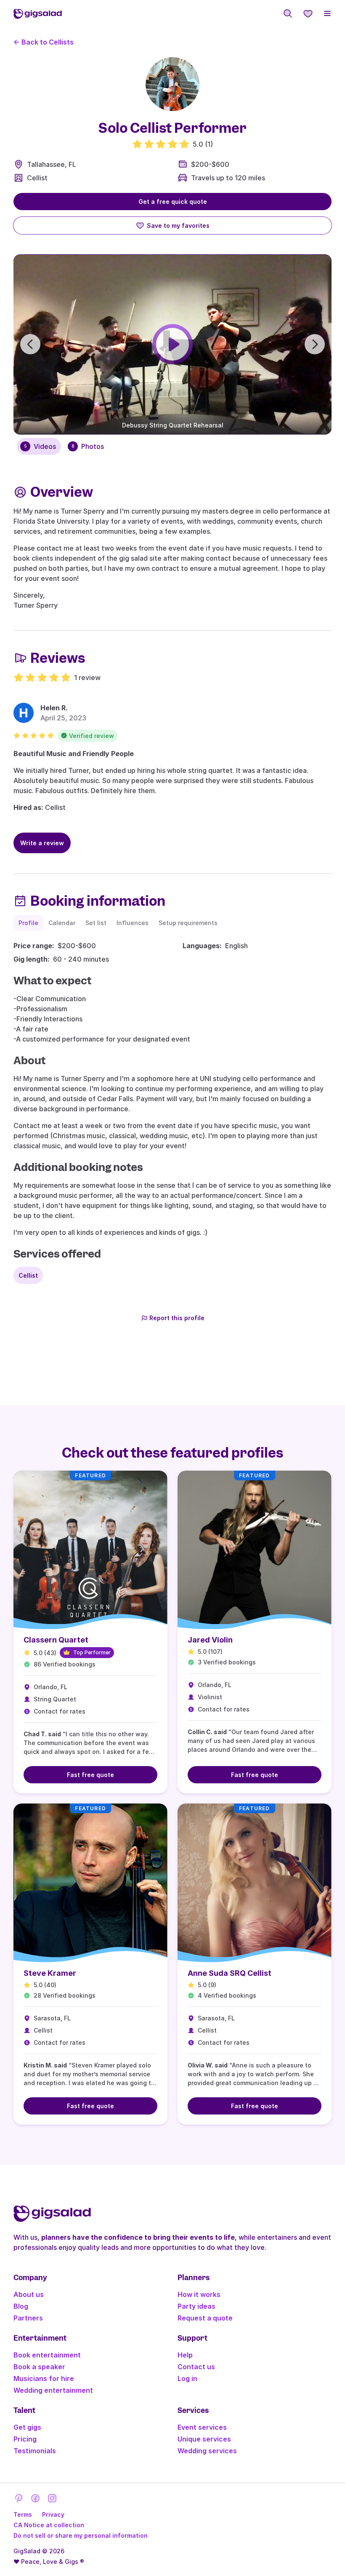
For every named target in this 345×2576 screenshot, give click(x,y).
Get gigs (27, 2427)
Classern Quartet (56, 1640)
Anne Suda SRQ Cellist (230, 1973)
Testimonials (35, 2451)
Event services (202, 2427)
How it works (199, 2294)
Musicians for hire (44, 2378)
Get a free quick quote (173, 202)
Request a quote (205, 2318)
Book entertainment (47, 2355)
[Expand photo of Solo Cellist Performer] (172, 84)
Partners (28, 2318)
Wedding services (207, 2451)
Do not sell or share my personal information (81, 2535)
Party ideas (196, 2306)
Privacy (53, 2514)
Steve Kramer (50, 1973)
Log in (187, 2378)
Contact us (196, 2367)
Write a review (42, 843)
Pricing (25, 2439)
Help (185, 2355)
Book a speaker (39, 2367)
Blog (21, 2306)
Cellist (37, 178)
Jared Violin (210, 1640)
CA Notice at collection (49, 2525)
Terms (23, 2514)
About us (29, 2294)
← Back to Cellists (44, 42)
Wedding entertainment (53, 2390)
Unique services (204, 2439)
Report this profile (177, 1318)
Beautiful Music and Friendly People (74, 754)
